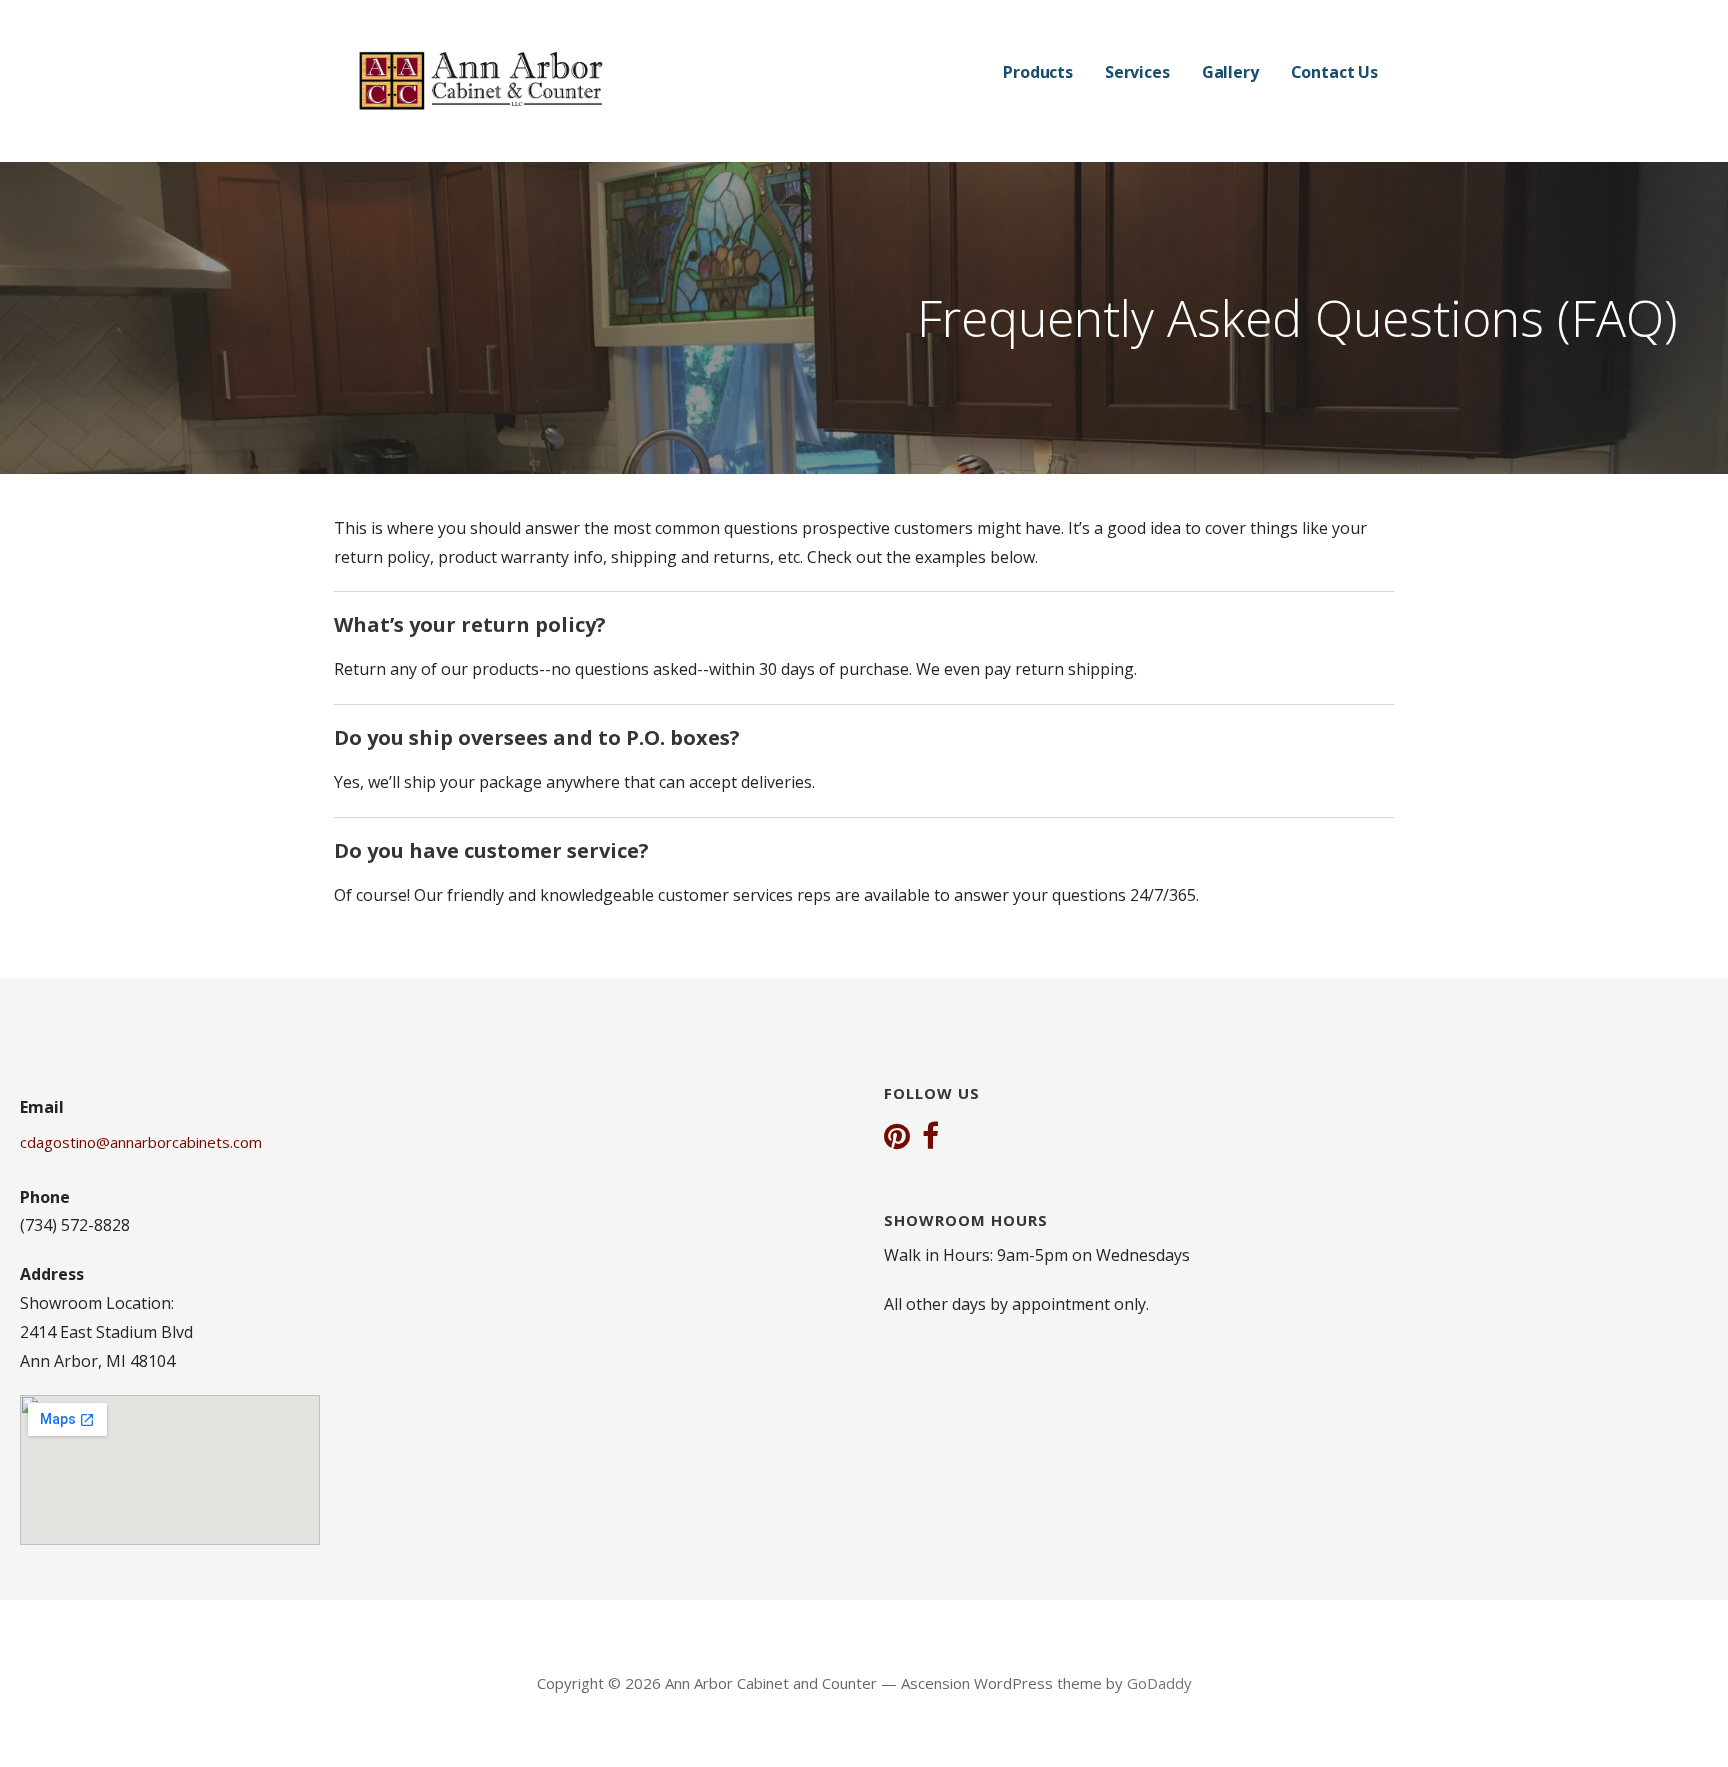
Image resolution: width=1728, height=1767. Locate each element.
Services (1137, 72)
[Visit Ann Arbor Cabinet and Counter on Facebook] (930, 1138)
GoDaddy (1159, 1683)
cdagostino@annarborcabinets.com (141, 1142)
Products (1038, 72)
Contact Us (1334, 72)
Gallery (1230, 72)
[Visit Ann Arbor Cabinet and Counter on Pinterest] (897, 1138)
